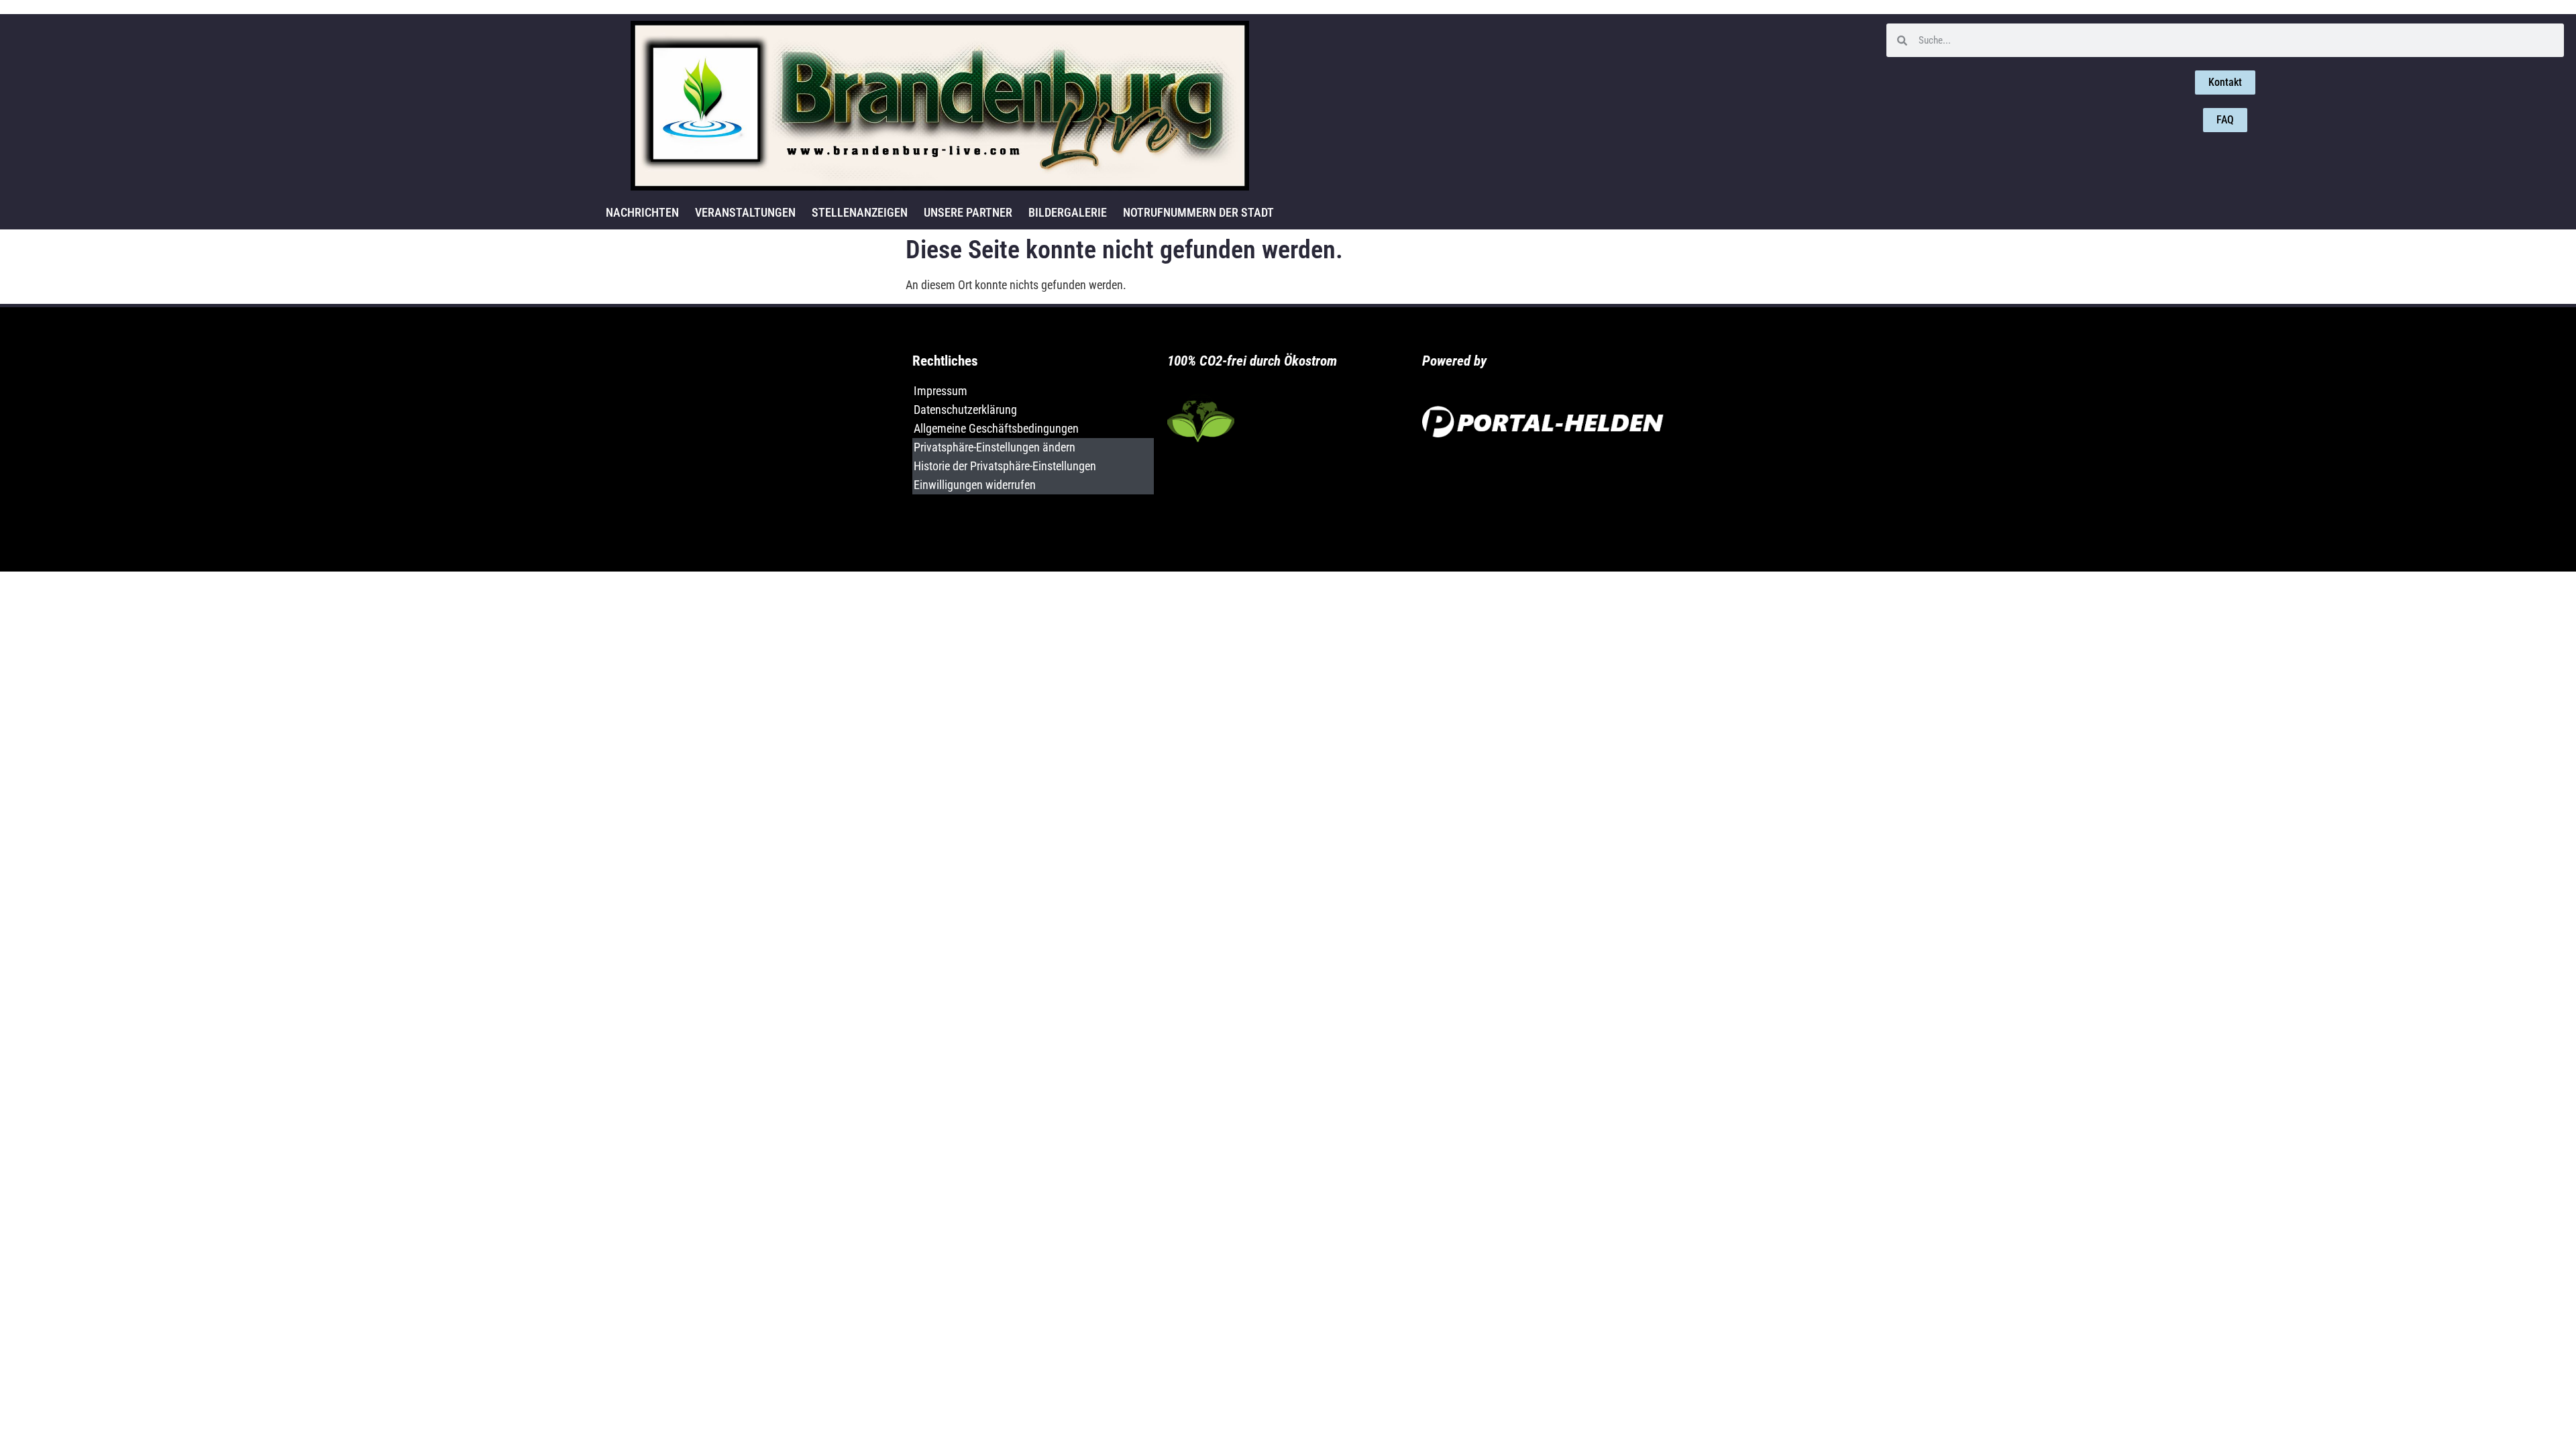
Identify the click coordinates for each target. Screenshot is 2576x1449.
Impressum (941, 391)
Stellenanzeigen (860, 212)
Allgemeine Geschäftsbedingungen (996, 428)
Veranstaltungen (745, 212)
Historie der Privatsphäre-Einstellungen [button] (1005, 466)
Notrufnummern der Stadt (1198, 212)
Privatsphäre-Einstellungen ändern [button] (995, 447)
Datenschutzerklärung (965, 410)
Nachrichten (642, 212)
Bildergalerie (1068, 212)
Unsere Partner (968, 212)
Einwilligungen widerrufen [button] (975, 485)
